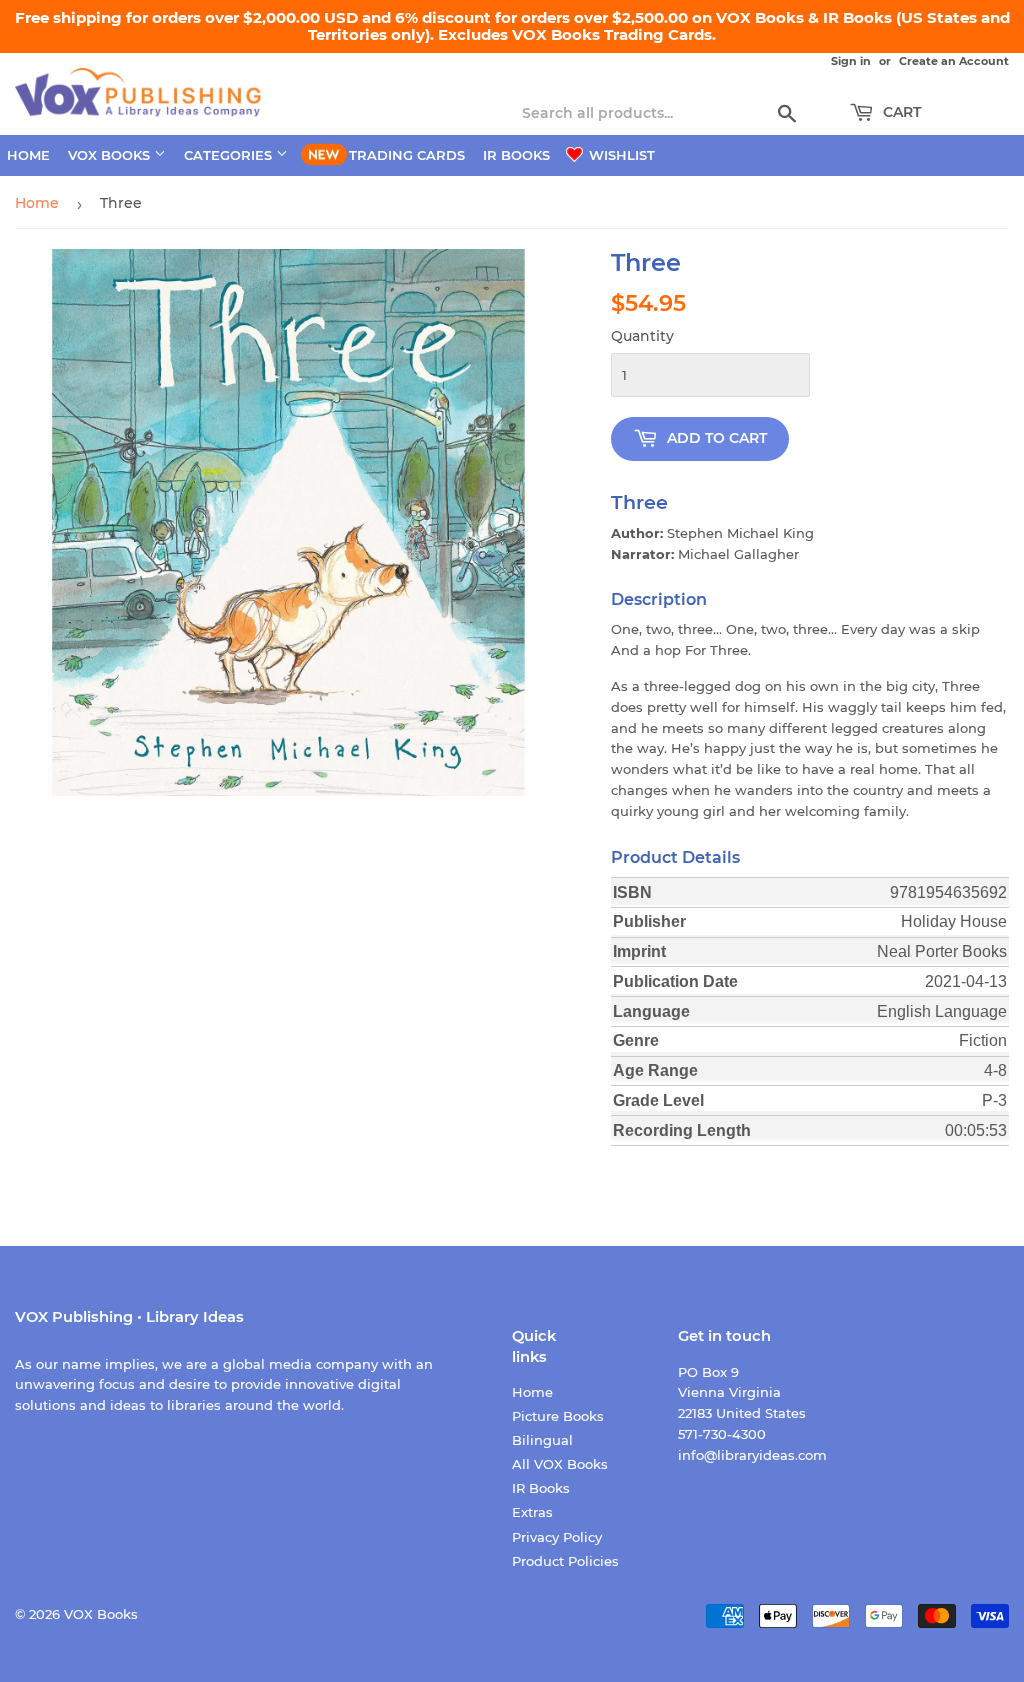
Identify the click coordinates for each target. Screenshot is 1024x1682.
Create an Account (954, 61)
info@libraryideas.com (752, 1455)
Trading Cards (407, 155)
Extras (532, 1512)
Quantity (642, 336)
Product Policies (565, 1561)
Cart (900, 112)
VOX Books (111, 155)
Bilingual (542, 1440)
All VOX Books (560, 1464)
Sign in (851, 61)
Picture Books (558, 1416)
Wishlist (620, 155)
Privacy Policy (557, 1537)
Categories (230, 155)
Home (28, 155)
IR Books (516, 155)
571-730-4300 (722, 1434)
